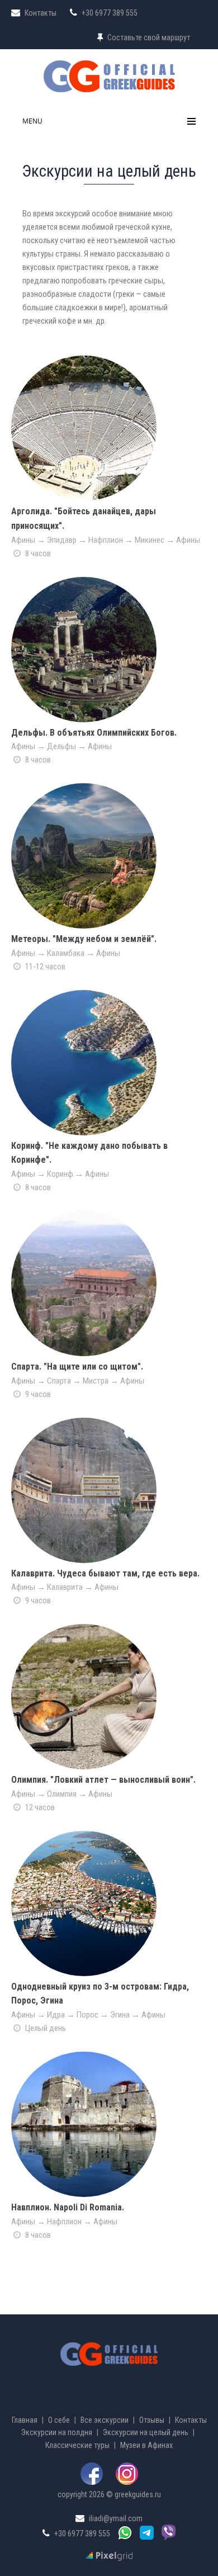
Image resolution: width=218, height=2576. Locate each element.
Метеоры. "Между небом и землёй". (84, 939)
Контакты (41, 13)
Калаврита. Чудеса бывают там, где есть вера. (105, 1573)
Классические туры (77, 2445)
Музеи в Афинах (146, 2445)
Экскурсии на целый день (146, 2432)
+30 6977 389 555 (82, 2534)
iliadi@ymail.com (116, 2518)
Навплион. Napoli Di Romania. (68, 2207)
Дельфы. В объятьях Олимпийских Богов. (94, 733)
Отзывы (152, 2420)
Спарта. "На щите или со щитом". (77, 1367)
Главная (25, 2420)
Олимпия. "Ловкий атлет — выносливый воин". (103, 1780)
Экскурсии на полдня (57, 2432)
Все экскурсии (105, 2420)
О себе (59, 2420)
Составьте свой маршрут (149, 37)
